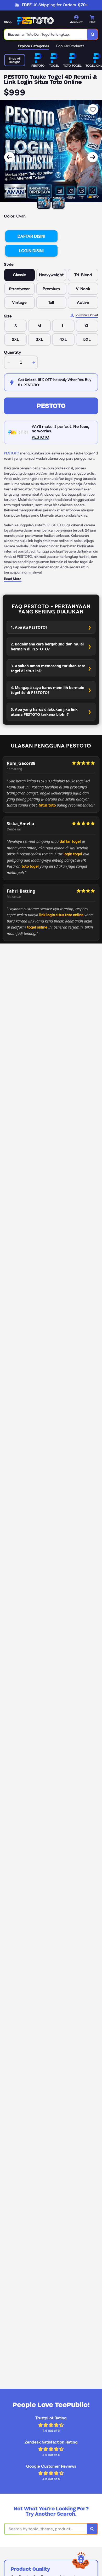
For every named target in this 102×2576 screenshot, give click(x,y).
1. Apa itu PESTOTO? (29, 627)
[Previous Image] (9, 157)
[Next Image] (93, 157)
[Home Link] (35, 20)
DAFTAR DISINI (31, 236)
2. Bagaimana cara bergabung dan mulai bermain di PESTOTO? (47, 646)
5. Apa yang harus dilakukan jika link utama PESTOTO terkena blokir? (44, 712)
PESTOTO (51, 406)
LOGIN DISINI (31, 251)
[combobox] (46, 34)
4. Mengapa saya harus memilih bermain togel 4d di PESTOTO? (47, 690)
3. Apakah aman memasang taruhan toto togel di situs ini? (48, 668)
